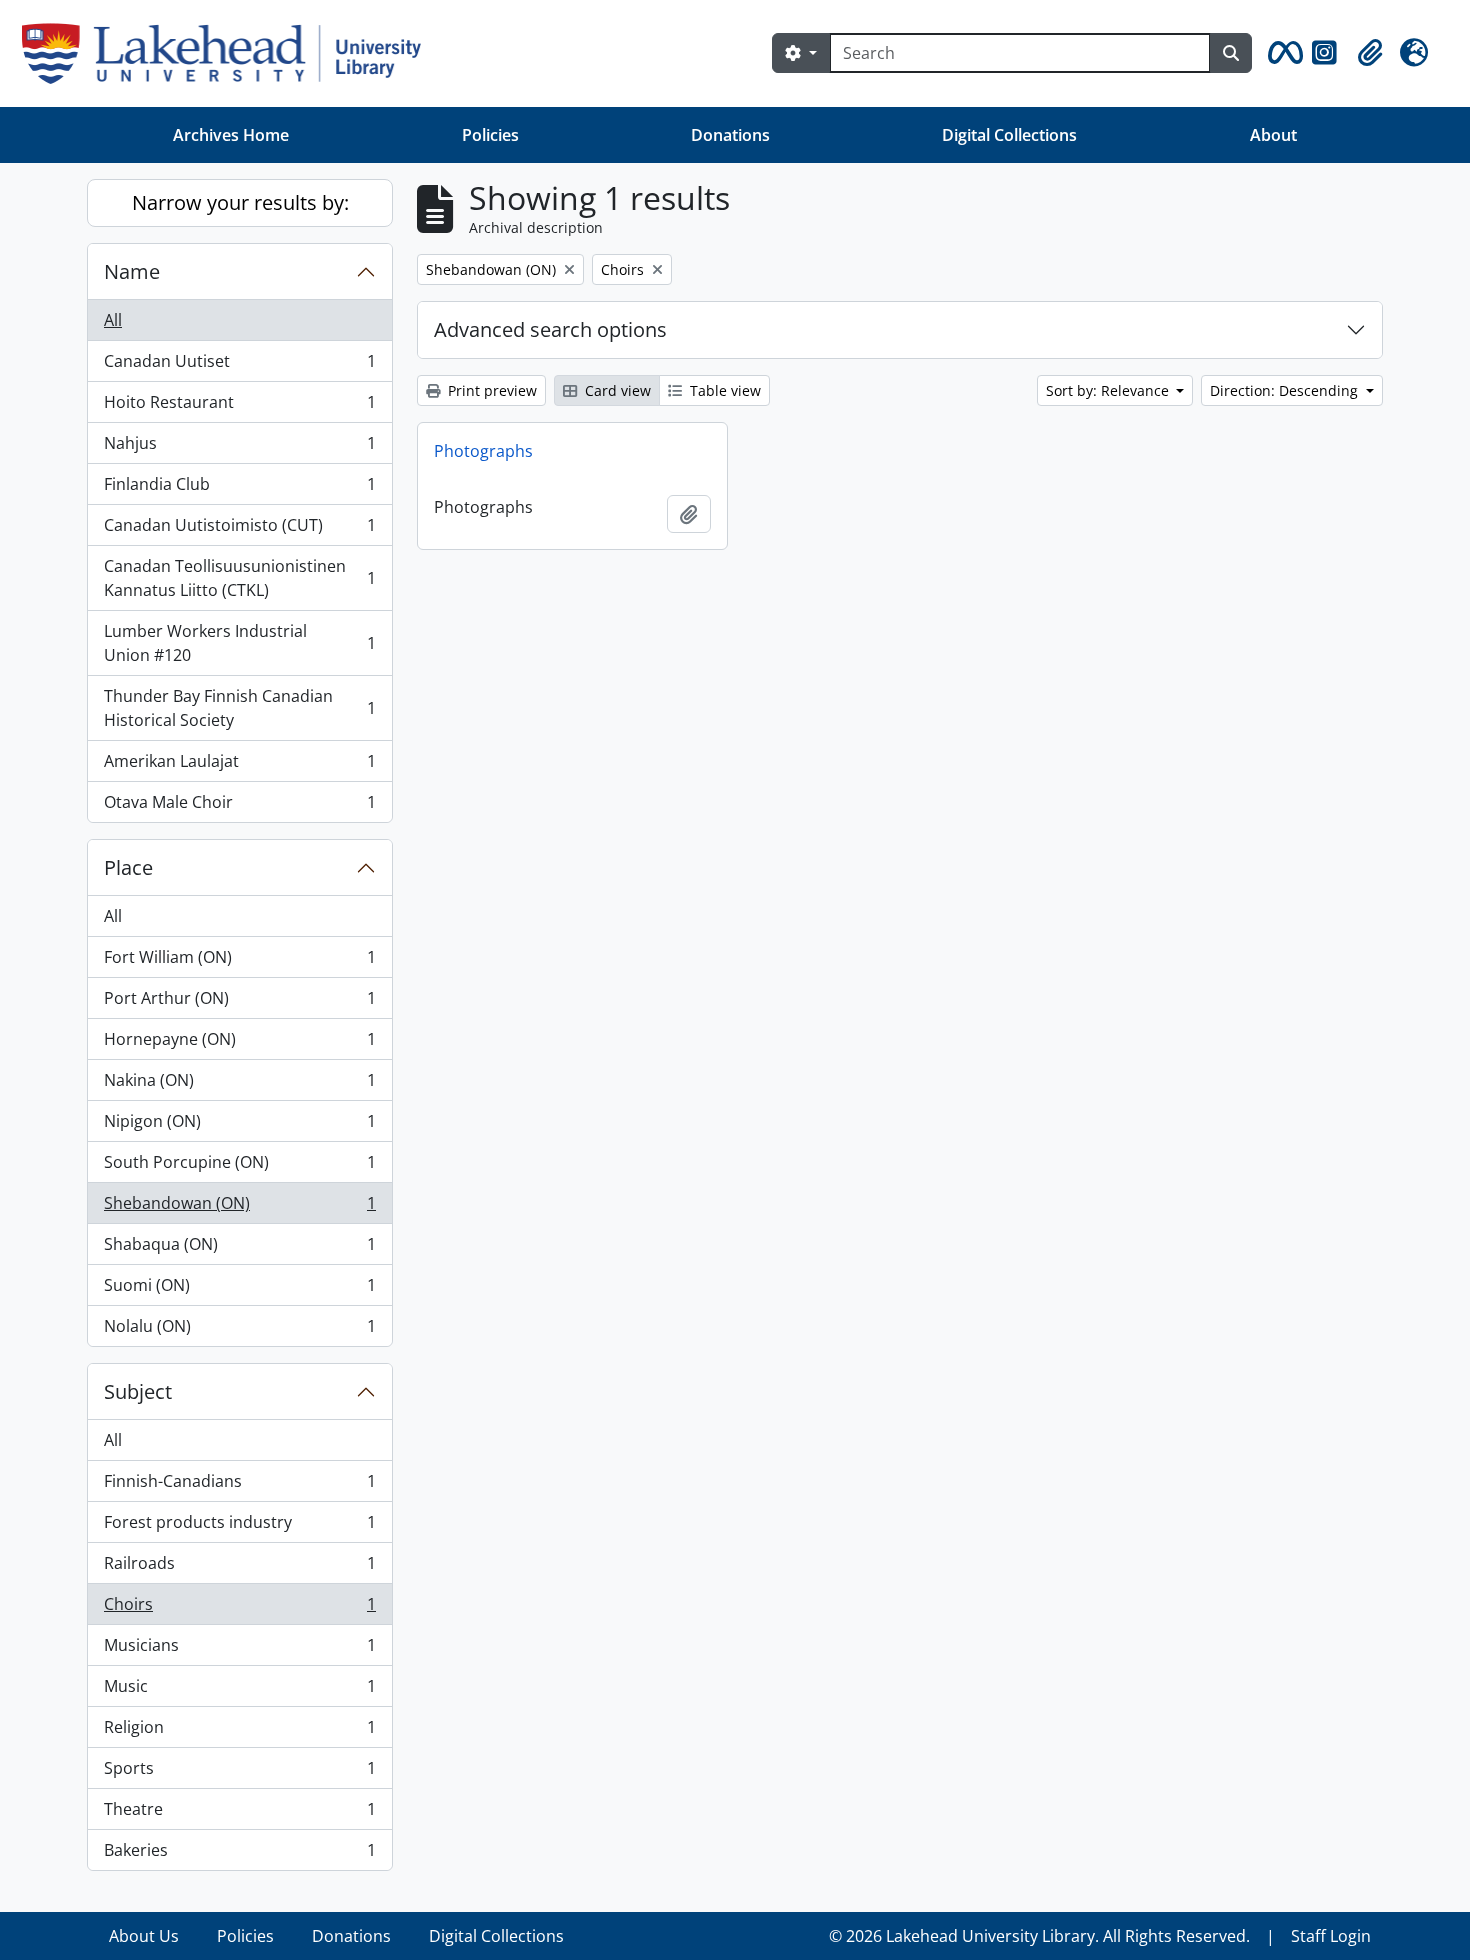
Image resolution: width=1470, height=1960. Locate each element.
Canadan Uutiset (239, 366)
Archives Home (231, 135)
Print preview (490, 390)
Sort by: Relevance (1109, 390)
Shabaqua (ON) (239, 1249)
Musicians (239, 1650)
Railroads (239, 1568)
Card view (616, 390)
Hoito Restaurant (239, 407)
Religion (239, 1732)
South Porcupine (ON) (239, 1167)
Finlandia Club (239, 489)
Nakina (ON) (239, 1085)
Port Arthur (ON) (239, 1003)
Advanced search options (550, 329)
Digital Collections (1009, 135)
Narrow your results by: (240, 202)
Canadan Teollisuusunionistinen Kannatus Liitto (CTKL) (239, 578)
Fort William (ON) (239, 962)
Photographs (483, 451)
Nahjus (239, 448)
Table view (723, 390)
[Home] (229, 53)
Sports (239, 1773)
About (1273, 135)
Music (239, 1691)
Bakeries (239, 1854)
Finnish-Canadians (239, 1486)
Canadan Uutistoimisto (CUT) (239, 530)
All (113, 320)
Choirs (239, 1609)
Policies (490, 135)
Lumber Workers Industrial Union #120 (239, 643)
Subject (138, 1391)
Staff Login (1331, 1936)
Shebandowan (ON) (239, 1208)
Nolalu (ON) (239, 1330)
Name (132, 271)
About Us (144, 1936)
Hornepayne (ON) (239, 1044)
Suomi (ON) (239, 1290)
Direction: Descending (1286, 390)
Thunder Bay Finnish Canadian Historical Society (239, 708)
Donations (730, 135)
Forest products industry (239, 1527)
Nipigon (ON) (239, 1126)
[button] (1282, 53)
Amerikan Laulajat (239, 766)
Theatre (239, 1814)
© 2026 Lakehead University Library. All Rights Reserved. (1039, 1936)
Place (128, 867)
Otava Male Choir (239, 806)
